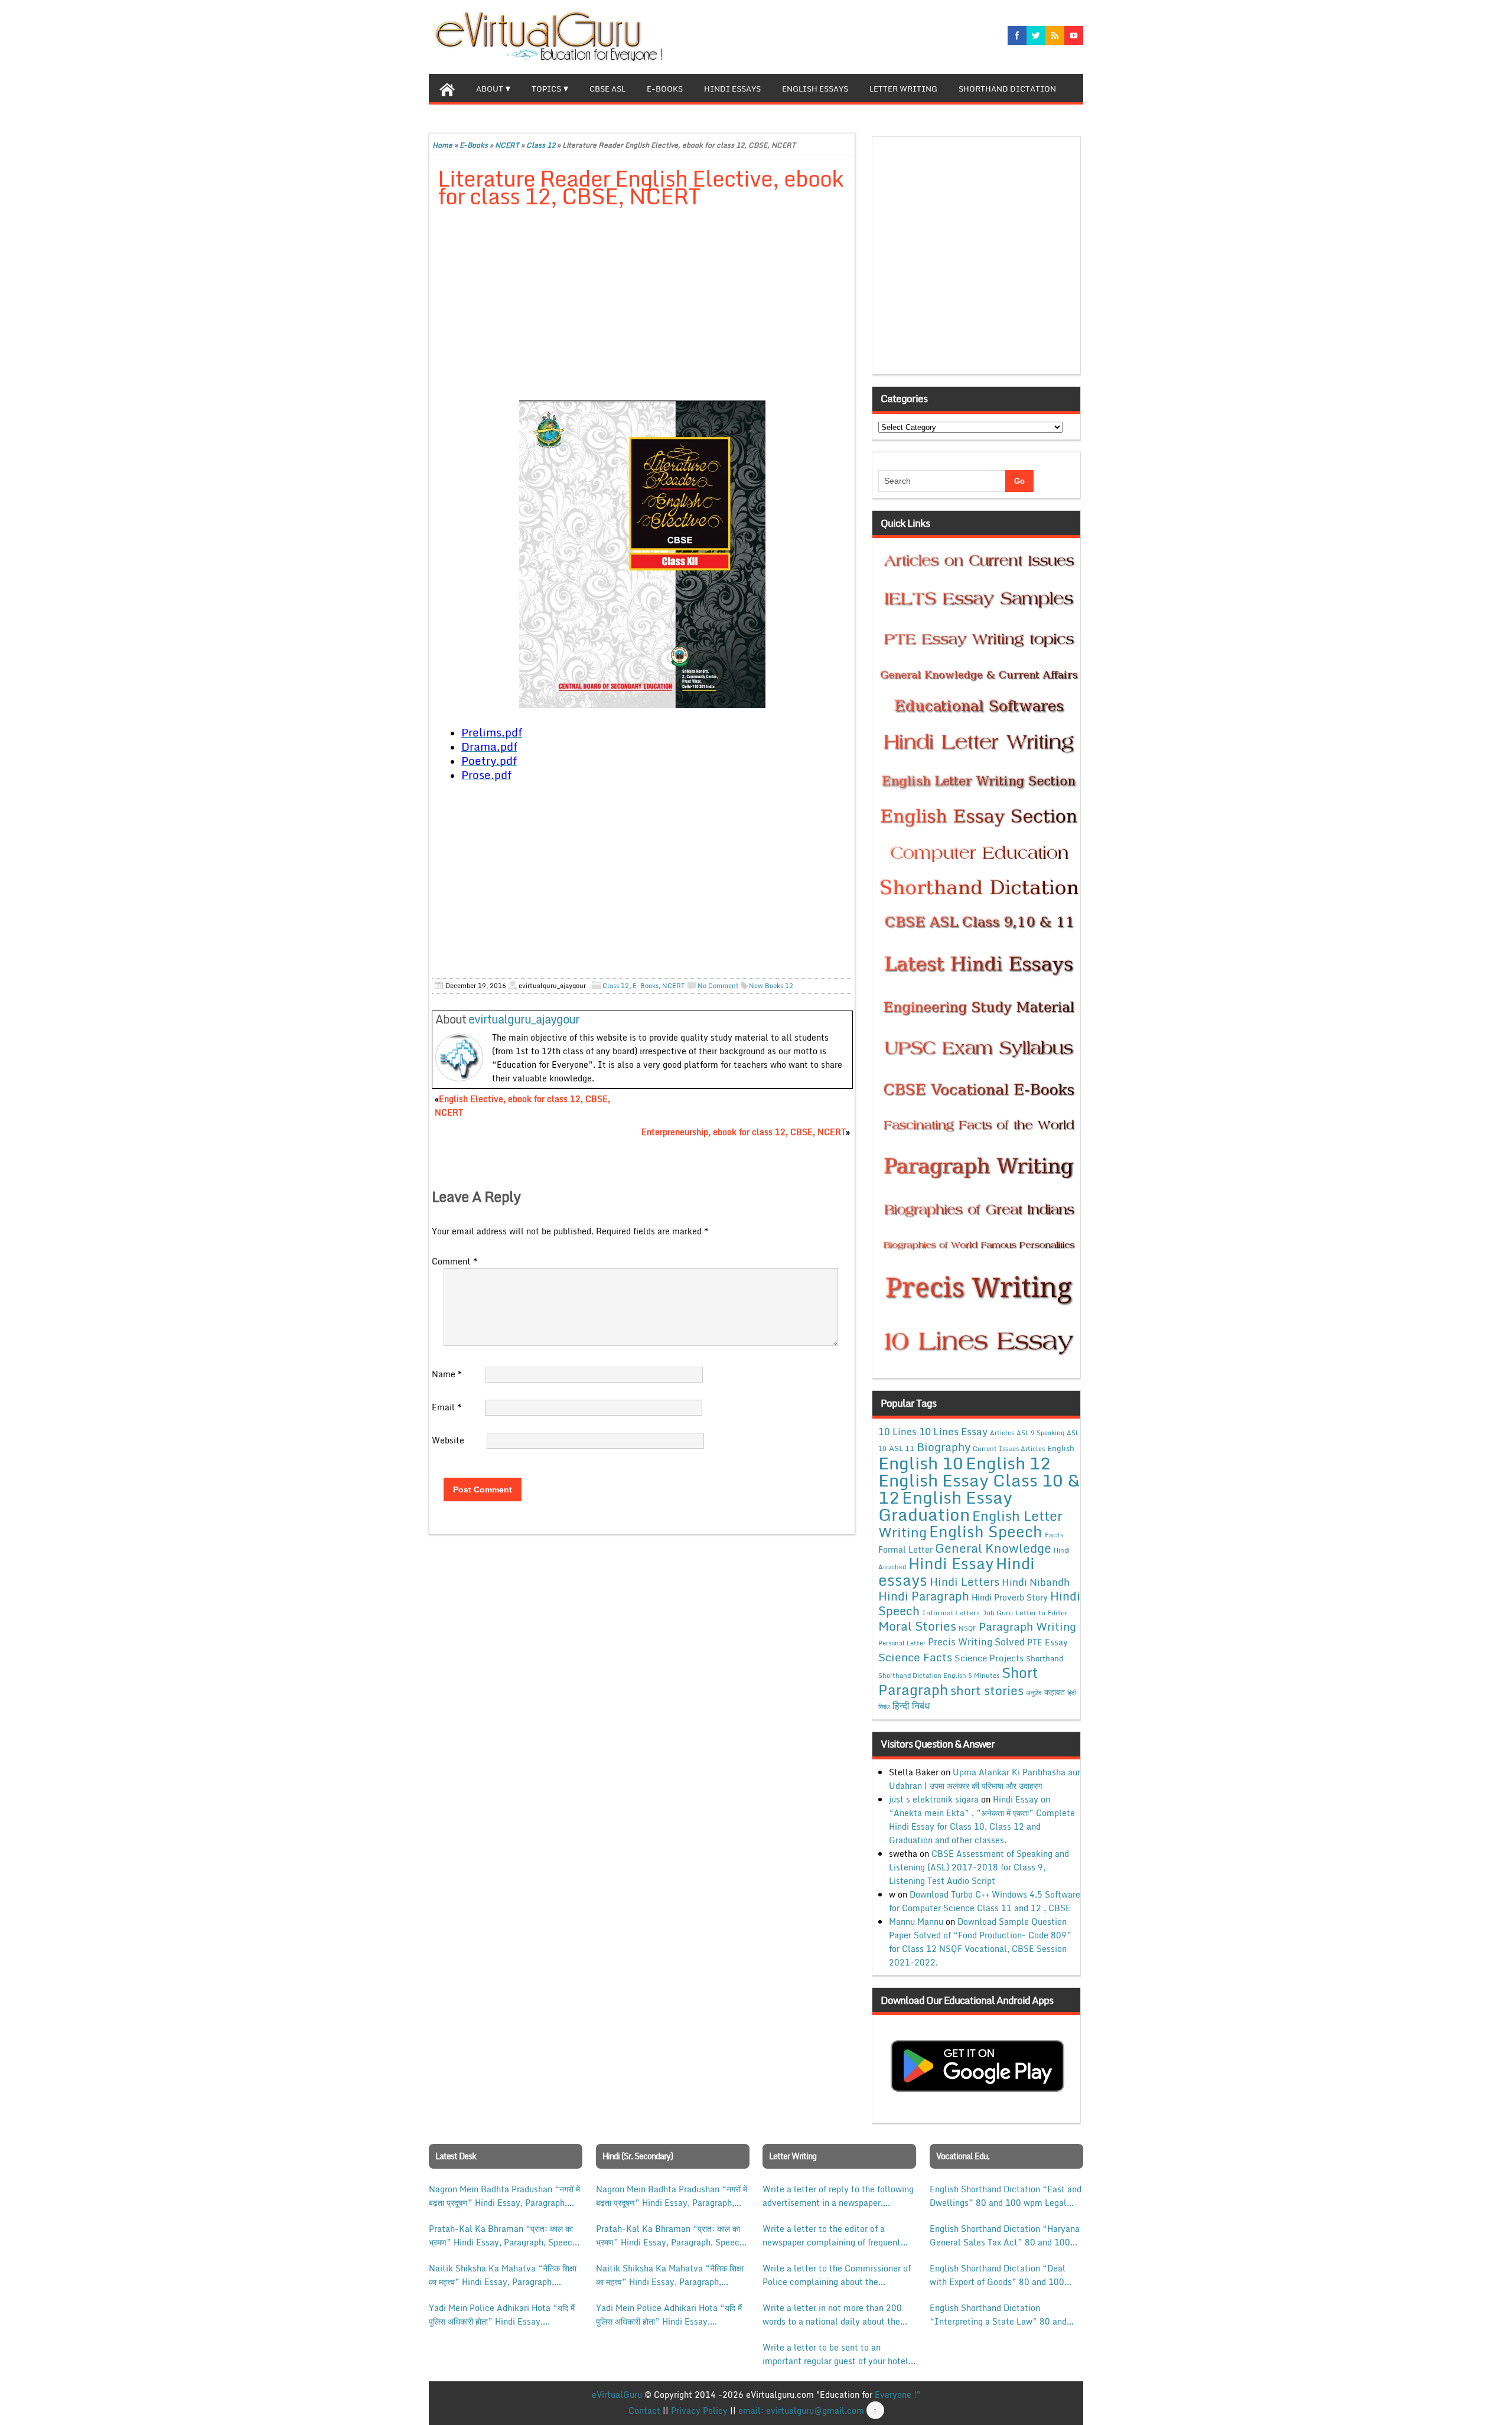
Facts (1054, 1534)
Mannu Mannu (916, 1922)
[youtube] (1074, 35)
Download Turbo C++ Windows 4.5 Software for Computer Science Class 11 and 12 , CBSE (985, 1901)
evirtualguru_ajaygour (524, 1019)
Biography (944, 1447)
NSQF (967, 1628)
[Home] (447, 88)
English (1061, 1448)
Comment (454, 1261)
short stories (987, 1690)
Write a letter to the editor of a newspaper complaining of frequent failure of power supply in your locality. (832, 2235)
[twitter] (1036, 35)
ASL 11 (902, 1448)
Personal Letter (902, 1643)
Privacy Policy (699, 2411)
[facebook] (1017, 35)
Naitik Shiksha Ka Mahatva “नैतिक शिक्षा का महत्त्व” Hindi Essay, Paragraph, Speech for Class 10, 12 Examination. (503, 2275)
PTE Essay (1047, 1642)
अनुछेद (1034, 1692)
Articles (1002, 1433)
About (490, 89)
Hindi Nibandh (1036, 1582)
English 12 (1008, 1463)
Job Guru (998, 1613)
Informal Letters (951, 1612)
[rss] (1055, 35)
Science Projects (989, 1658)
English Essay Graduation (945, 1505)
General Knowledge (993, 1548)
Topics (546, 89)
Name (447, 1374)
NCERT (507, 145)
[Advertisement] (642, 305)
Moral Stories (917, 1626)
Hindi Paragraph (924, 1596)
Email (447, 1407)
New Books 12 (771, 986)
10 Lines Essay (953, 1431)
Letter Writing (903, 89)
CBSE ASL (607, 89)
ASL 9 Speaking (1040, 1433)
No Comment (718, 986)
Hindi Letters (964, 1581)
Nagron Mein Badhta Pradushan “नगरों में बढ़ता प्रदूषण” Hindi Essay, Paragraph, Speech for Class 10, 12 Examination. (504, 2196)
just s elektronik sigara (934, 1799)
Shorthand (1045, 1658)
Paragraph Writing (1027, 1626)
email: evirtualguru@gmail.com (801, 2411)
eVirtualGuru (617, 2395)
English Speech (986, 1531)
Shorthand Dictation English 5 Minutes (939, 1676)
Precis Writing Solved (976, 1642)
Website (448, 1440)
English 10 (921, 1463)
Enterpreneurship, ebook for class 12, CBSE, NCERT (744, 1132)
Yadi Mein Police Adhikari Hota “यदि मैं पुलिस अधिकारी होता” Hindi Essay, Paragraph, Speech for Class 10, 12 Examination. (502, 2315)
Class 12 (541, 145)
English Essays (815, 89)
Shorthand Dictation (1007, 89)
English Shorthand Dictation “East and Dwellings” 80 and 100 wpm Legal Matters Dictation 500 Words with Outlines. (1006, 2196)
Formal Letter (905, 1549)
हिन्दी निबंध (911, 1706)
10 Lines (897, 1431)
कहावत (1055, 1692)
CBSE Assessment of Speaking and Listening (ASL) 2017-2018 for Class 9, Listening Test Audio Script (979, 1867)
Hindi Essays (732, 89)
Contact (644, 2411)
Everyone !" (897, 2395)
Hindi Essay (951, 1563)
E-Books (665, 89)
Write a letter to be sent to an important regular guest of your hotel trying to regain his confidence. (835, 2354)
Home (442, 145)
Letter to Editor (1042, 1613)
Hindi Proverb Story (1010, 1597)
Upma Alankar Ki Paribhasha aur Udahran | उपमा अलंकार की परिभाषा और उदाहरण (985, 1779)
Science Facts (915, 1657)
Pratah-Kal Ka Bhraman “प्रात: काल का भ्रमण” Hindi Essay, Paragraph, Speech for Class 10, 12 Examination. (503, 2235)
